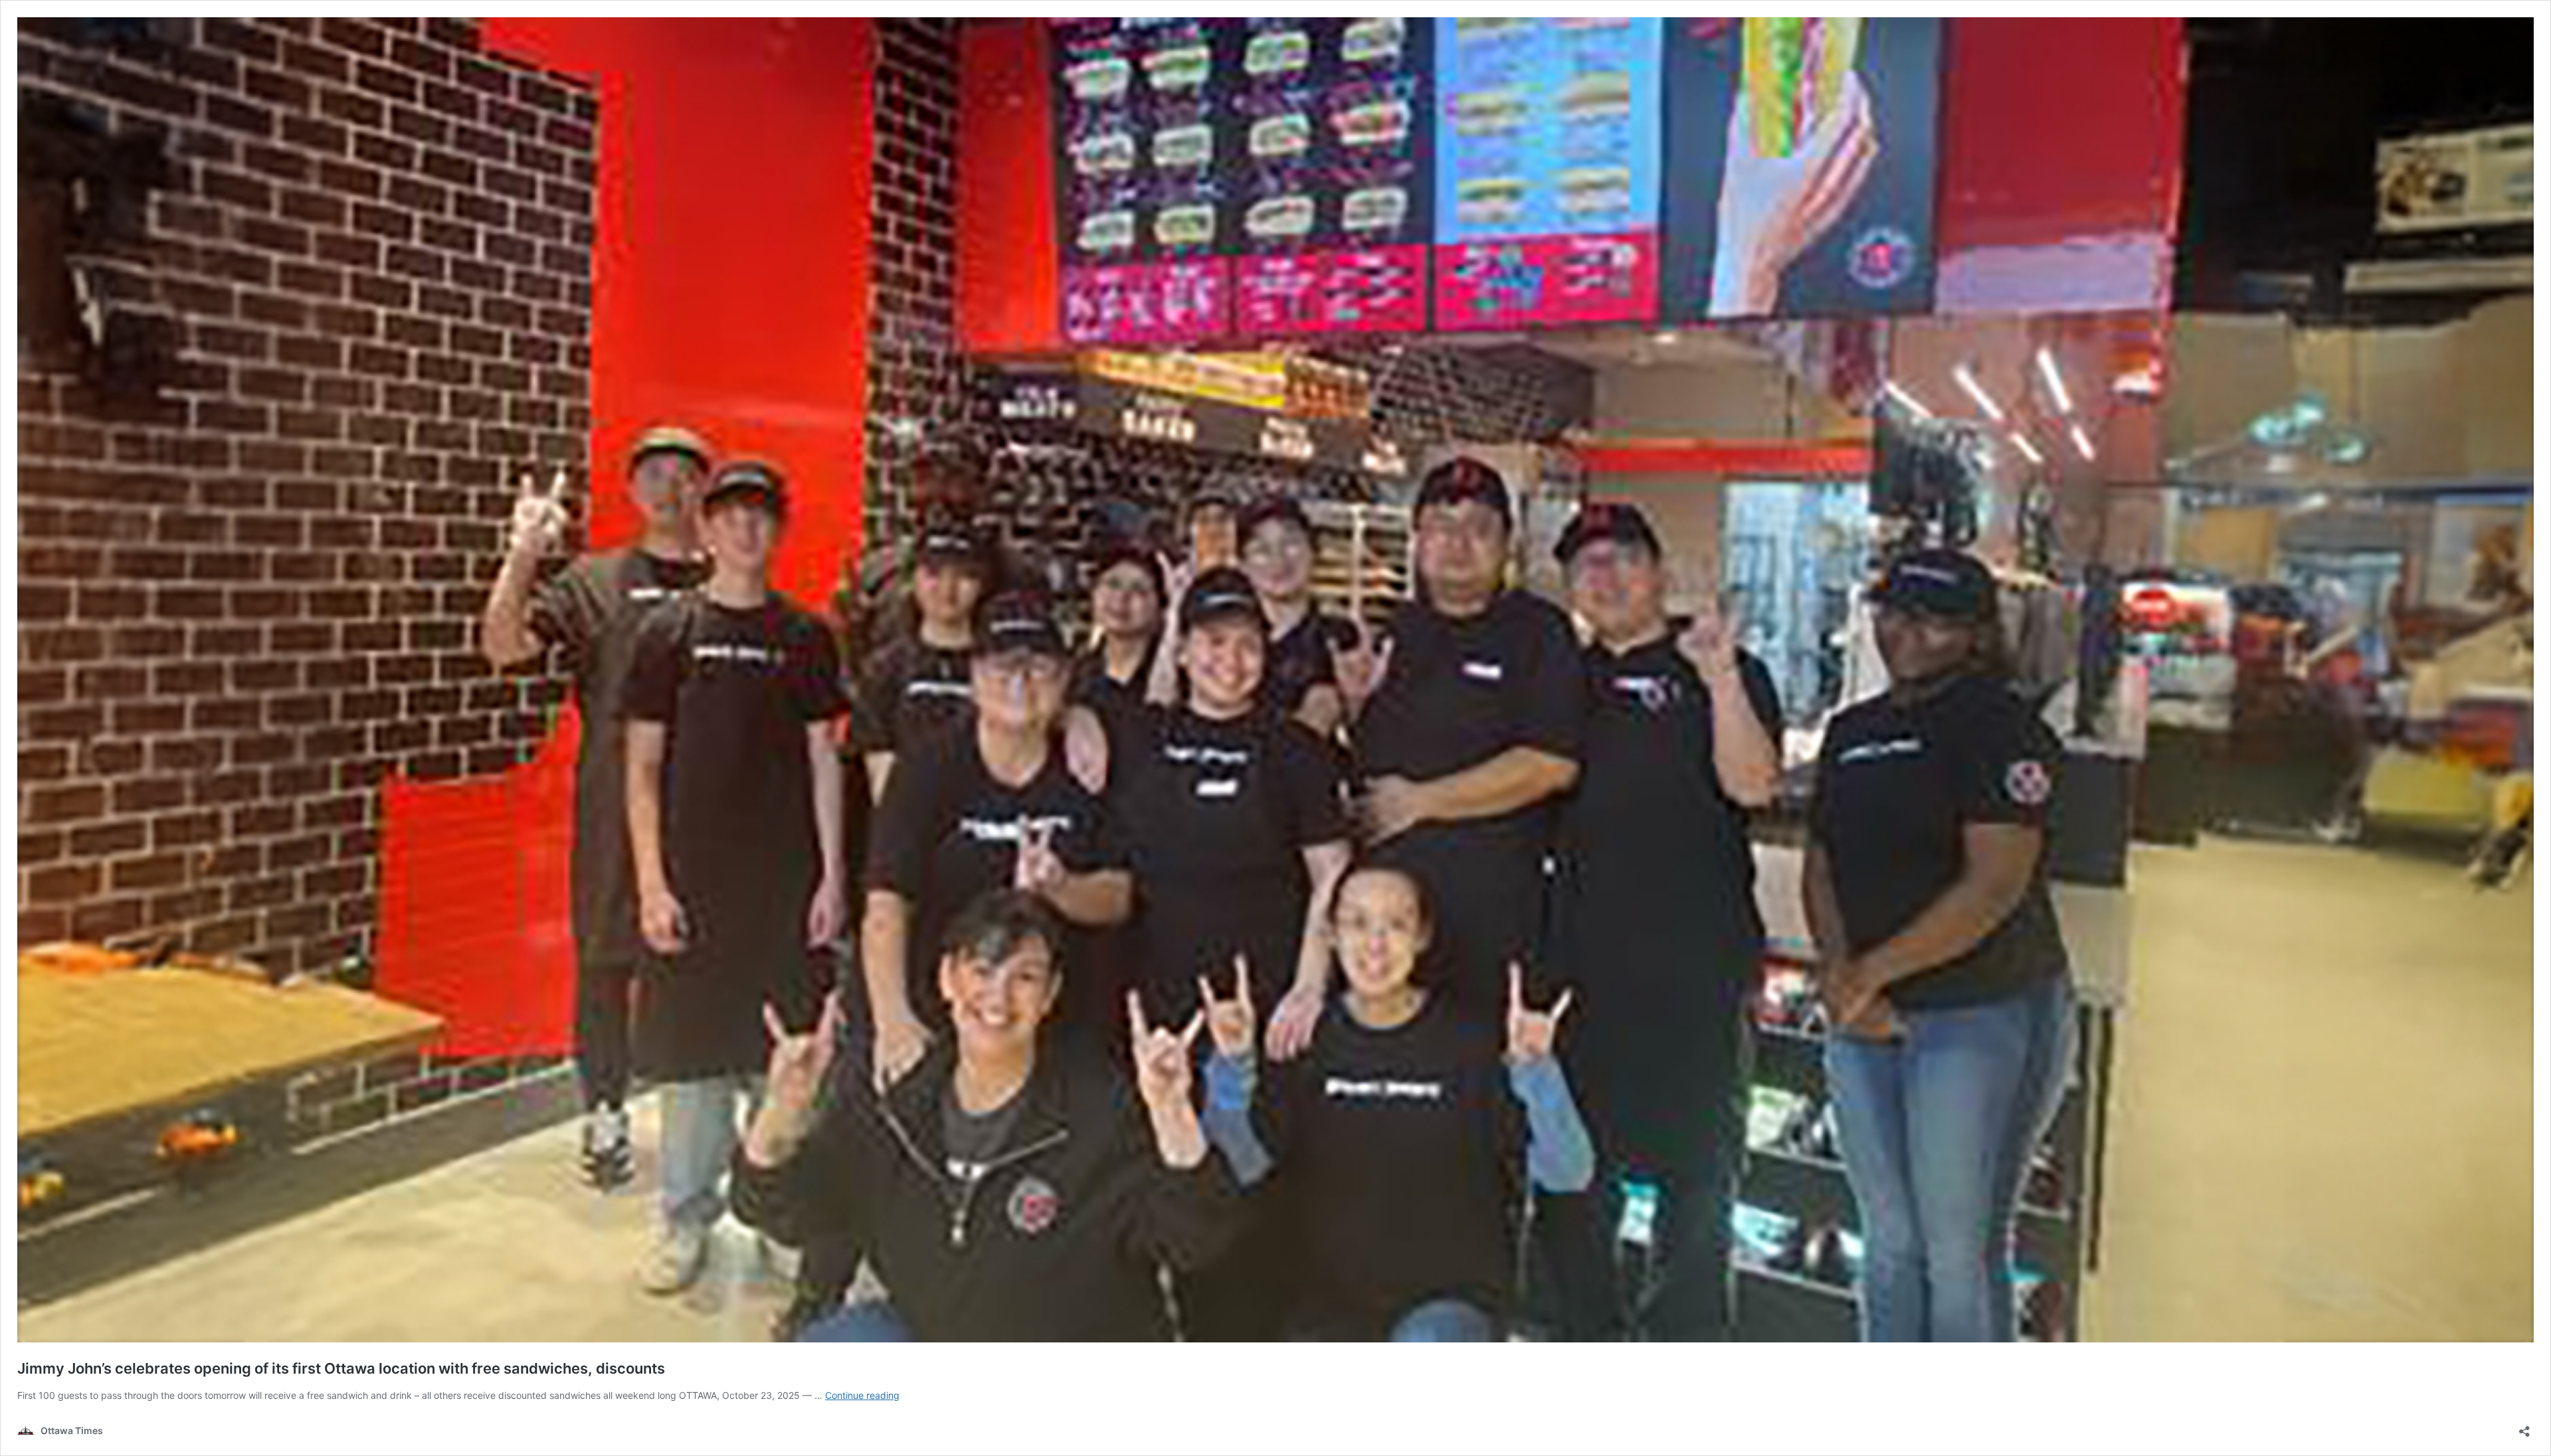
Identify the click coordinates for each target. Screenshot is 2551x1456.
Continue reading (862, 1395)
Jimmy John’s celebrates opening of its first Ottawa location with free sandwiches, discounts (341, 1368)
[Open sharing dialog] (2524, 1427)
